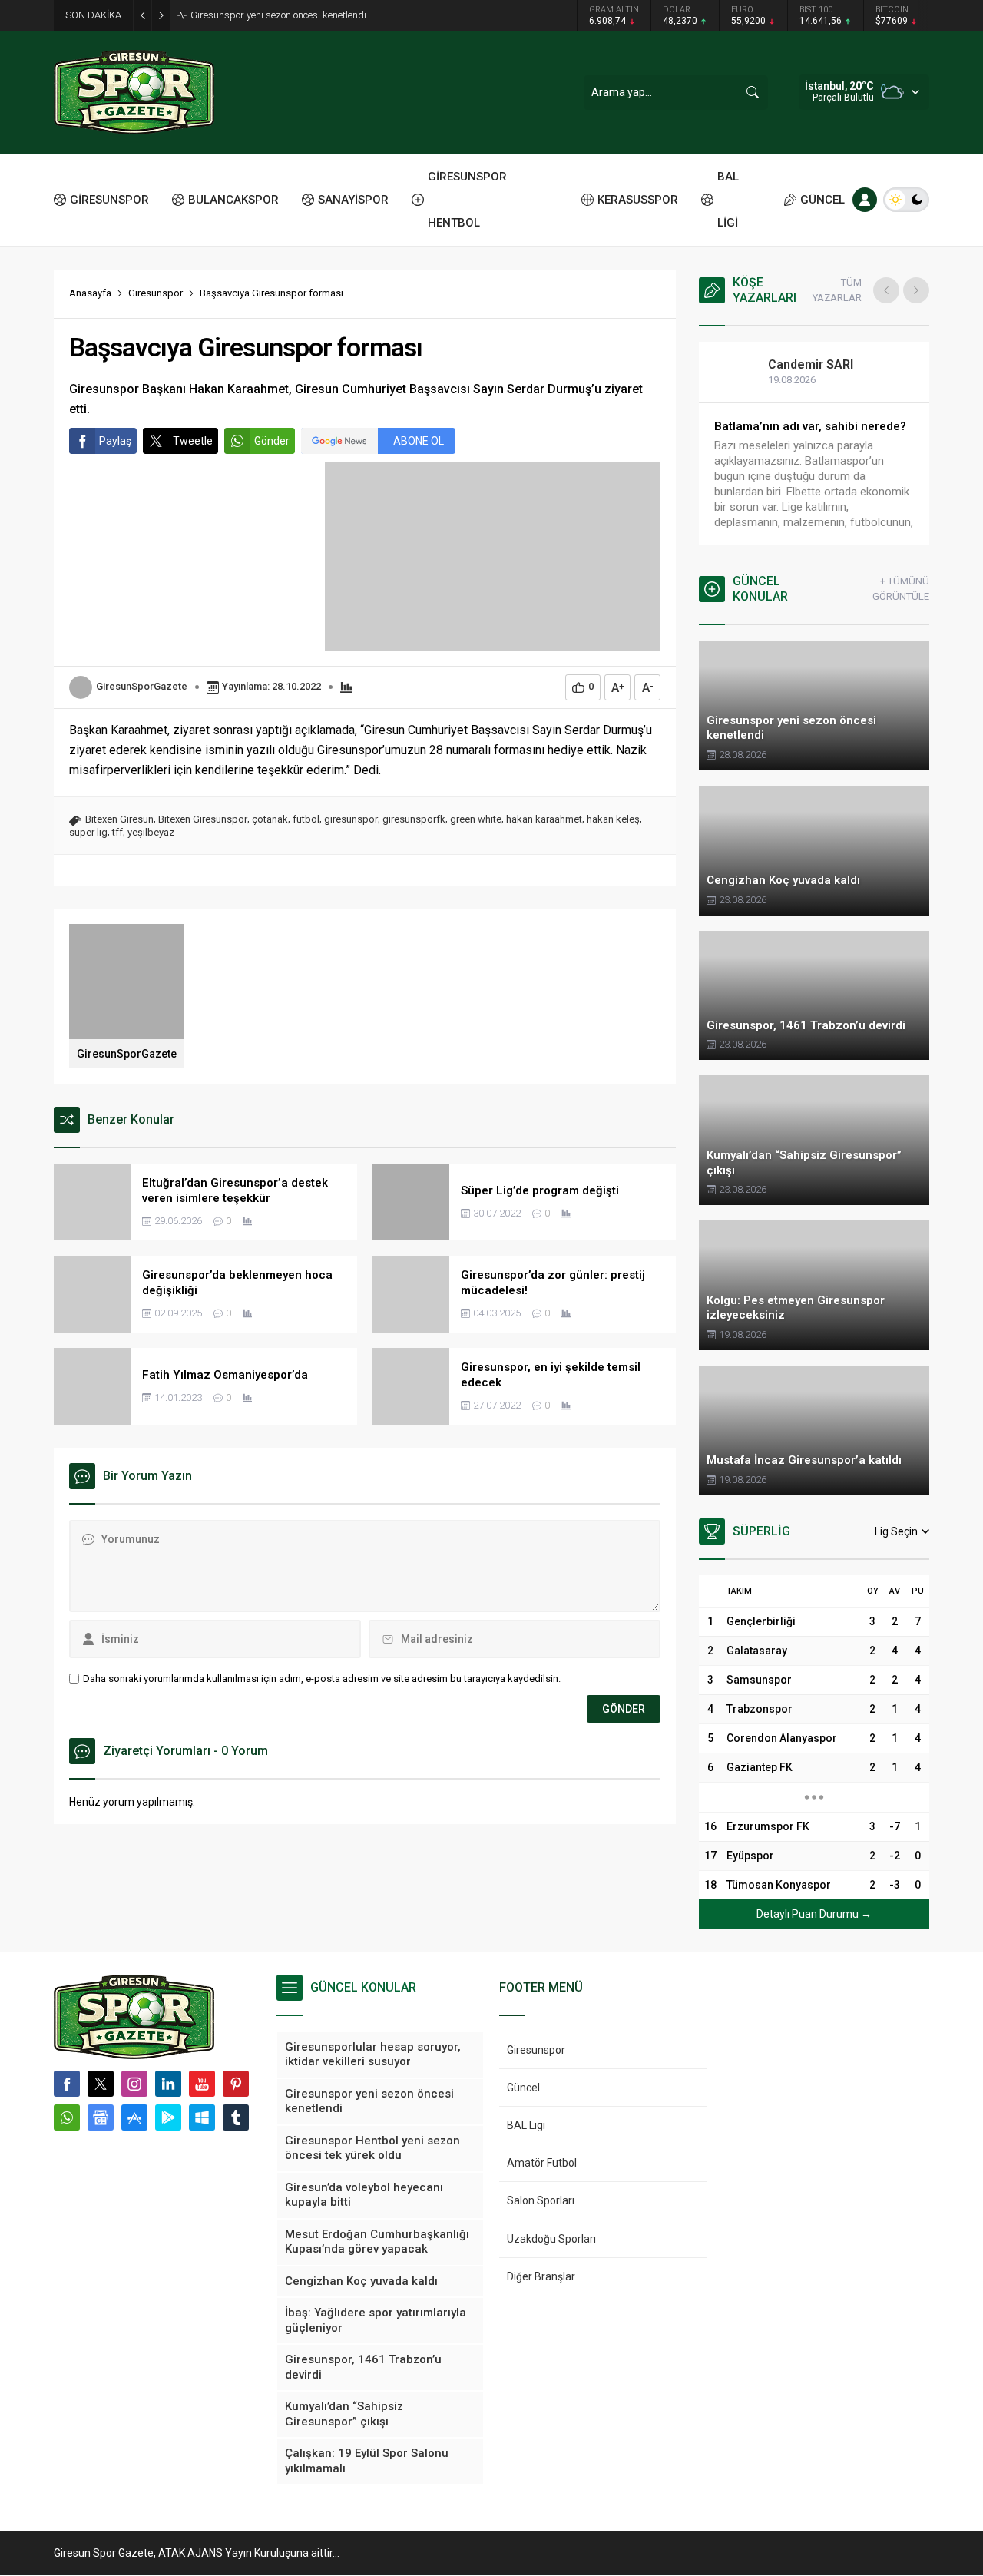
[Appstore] (134, 2117)
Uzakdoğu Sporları (551, 2239)
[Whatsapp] (67, 2117)
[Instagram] (134, 2084)
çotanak (270, 819)
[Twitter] (101, 2084)
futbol (306, 819)
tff (117, 832)
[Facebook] (67, 2084)
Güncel (523, 2088)
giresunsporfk (414, 819)
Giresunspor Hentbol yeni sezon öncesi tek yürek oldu (304, 15)
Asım (798, 364)
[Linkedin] (168, 2084)
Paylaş (115, 441)
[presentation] (886, 290)
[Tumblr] (236, 2117)
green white (476, 819)
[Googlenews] (101, 2117)
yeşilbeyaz (151, 832)
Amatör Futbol (542, 2163)
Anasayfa (90, 293)
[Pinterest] (236, 2084)
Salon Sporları (541, 2200)
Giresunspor (156, 293)
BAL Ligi (526, 2125)
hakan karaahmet (544, 819)
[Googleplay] (168, 2117)
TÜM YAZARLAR (837, 290)
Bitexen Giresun (119, 819)
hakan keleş (613, 819)
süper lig (88, 832)
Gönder (272, 441)
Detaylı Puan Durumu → (814, 1914)
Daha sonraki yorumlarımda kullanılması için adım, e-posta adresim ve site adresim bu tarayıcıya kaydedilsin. (322, 1679)
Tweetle (193, 441)
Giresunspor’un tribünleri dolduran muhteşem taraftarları (808, 434)
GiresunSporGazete (142, 686)
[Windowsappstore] (202, 2117)
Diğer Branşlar (541, 2276)
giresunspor (351, 819)
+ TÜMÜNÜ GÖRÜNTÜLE (901, 589)
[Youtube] (202, 2084)
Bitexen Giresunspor (203, 819)
